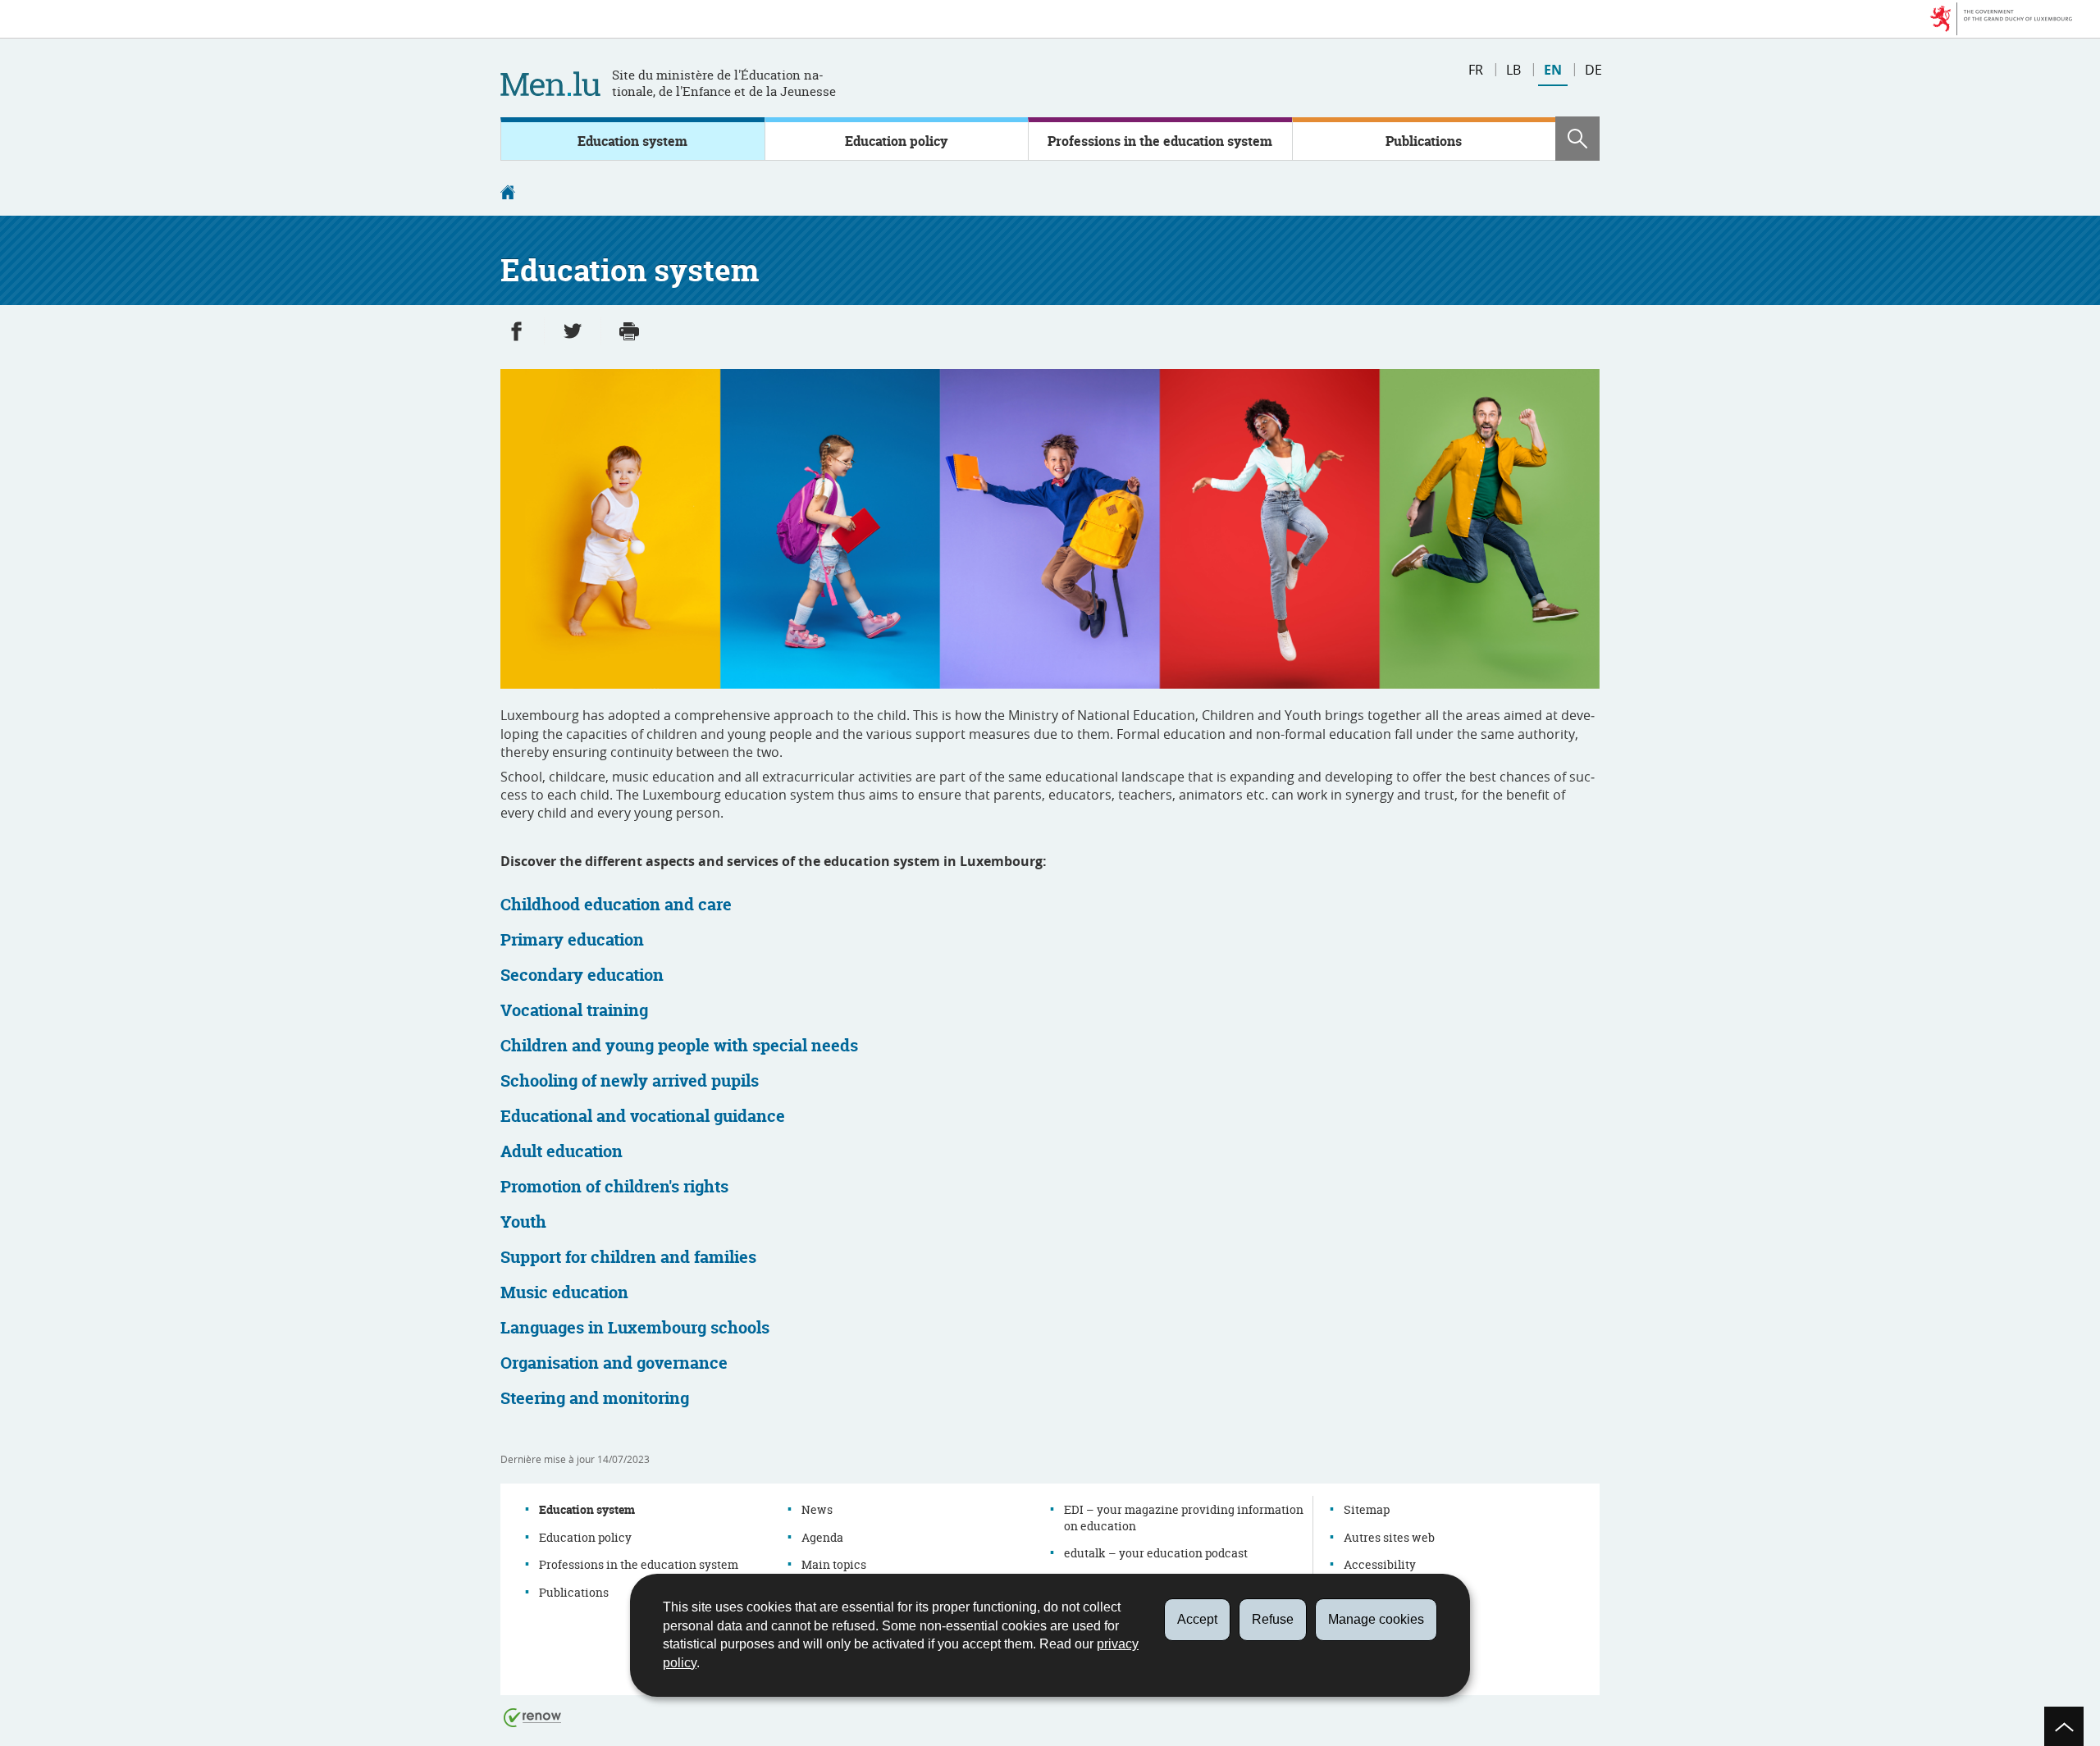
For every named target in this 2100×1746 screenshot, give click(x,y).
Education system (632, 141)
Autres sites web (1389, 1537)
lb (1513, 70)
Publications (1424, 141)
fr (1476, 70)
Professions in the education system (1160, 141)
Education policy (896, 141)
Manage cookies (1376, 1619)
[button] (1577, 139)
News (817, 1509)
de (1593, 70)
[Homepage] (508, 194)
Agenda (822, 1537)
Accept (1197, 1619)
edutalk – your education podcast (1156, 1553)
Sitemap (1367, 1509)
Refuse (1273, 1619)
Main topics (834, 1564)
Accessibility (1380, 1564)
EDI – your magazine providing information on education (1184, 1518)
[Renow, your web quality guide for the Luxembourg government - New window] (532, 1717)
